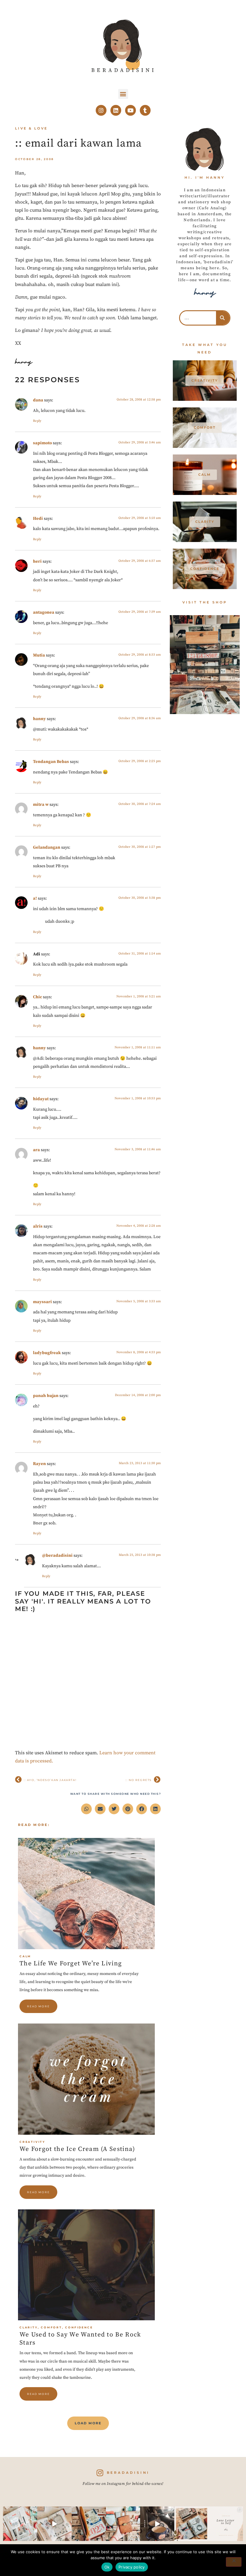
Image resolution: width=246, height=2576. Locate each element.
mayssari (42, 1302)
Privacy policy (132, 2567)
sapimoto (42, 443)
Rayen (39, 1464)
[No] (234, 2562)
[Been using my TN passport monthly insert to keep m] (89, 2524)
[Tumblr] (145, 110)
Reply (37, 421)
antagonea (44, 612)
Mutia (39, 655)
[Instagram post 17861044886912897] (157, 2524)
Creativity (32, 2142)
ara (36, 1150)
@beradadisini (57, 1556)
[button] (123, 94)
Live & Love (31, 128)
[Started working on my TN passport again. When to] (123, 2524)
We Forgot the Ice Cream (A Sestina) (77, 2149)
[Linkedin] (116, 110)
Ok (107, 2567)
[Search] (223, 318)
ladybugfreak (47, 1353)
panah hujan (46, 1396)
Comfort (51, 2327)
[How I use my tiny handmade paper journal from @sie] (191, 2524)
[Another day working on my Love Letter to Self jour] (20, 2524)
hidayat (41, 1099)
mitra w (41, 805)
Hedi (38, 519)
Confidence (79, 2327)
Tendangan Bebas (51, 762)
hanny (39, 719)
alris (38, 1226)
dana (38, 400)
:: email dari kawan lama (78, 143)
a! (35, 898)
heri (37, 561)
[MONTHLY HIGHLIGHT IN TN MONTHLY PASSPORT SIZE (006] (54, 2524)
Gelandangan (47, 847)
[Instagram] (101, 110)
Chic (37, 997)
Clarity (29, 2327)
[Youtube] (130, 110)
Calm (25, 1956)
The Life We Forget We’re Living (71, 1964)
